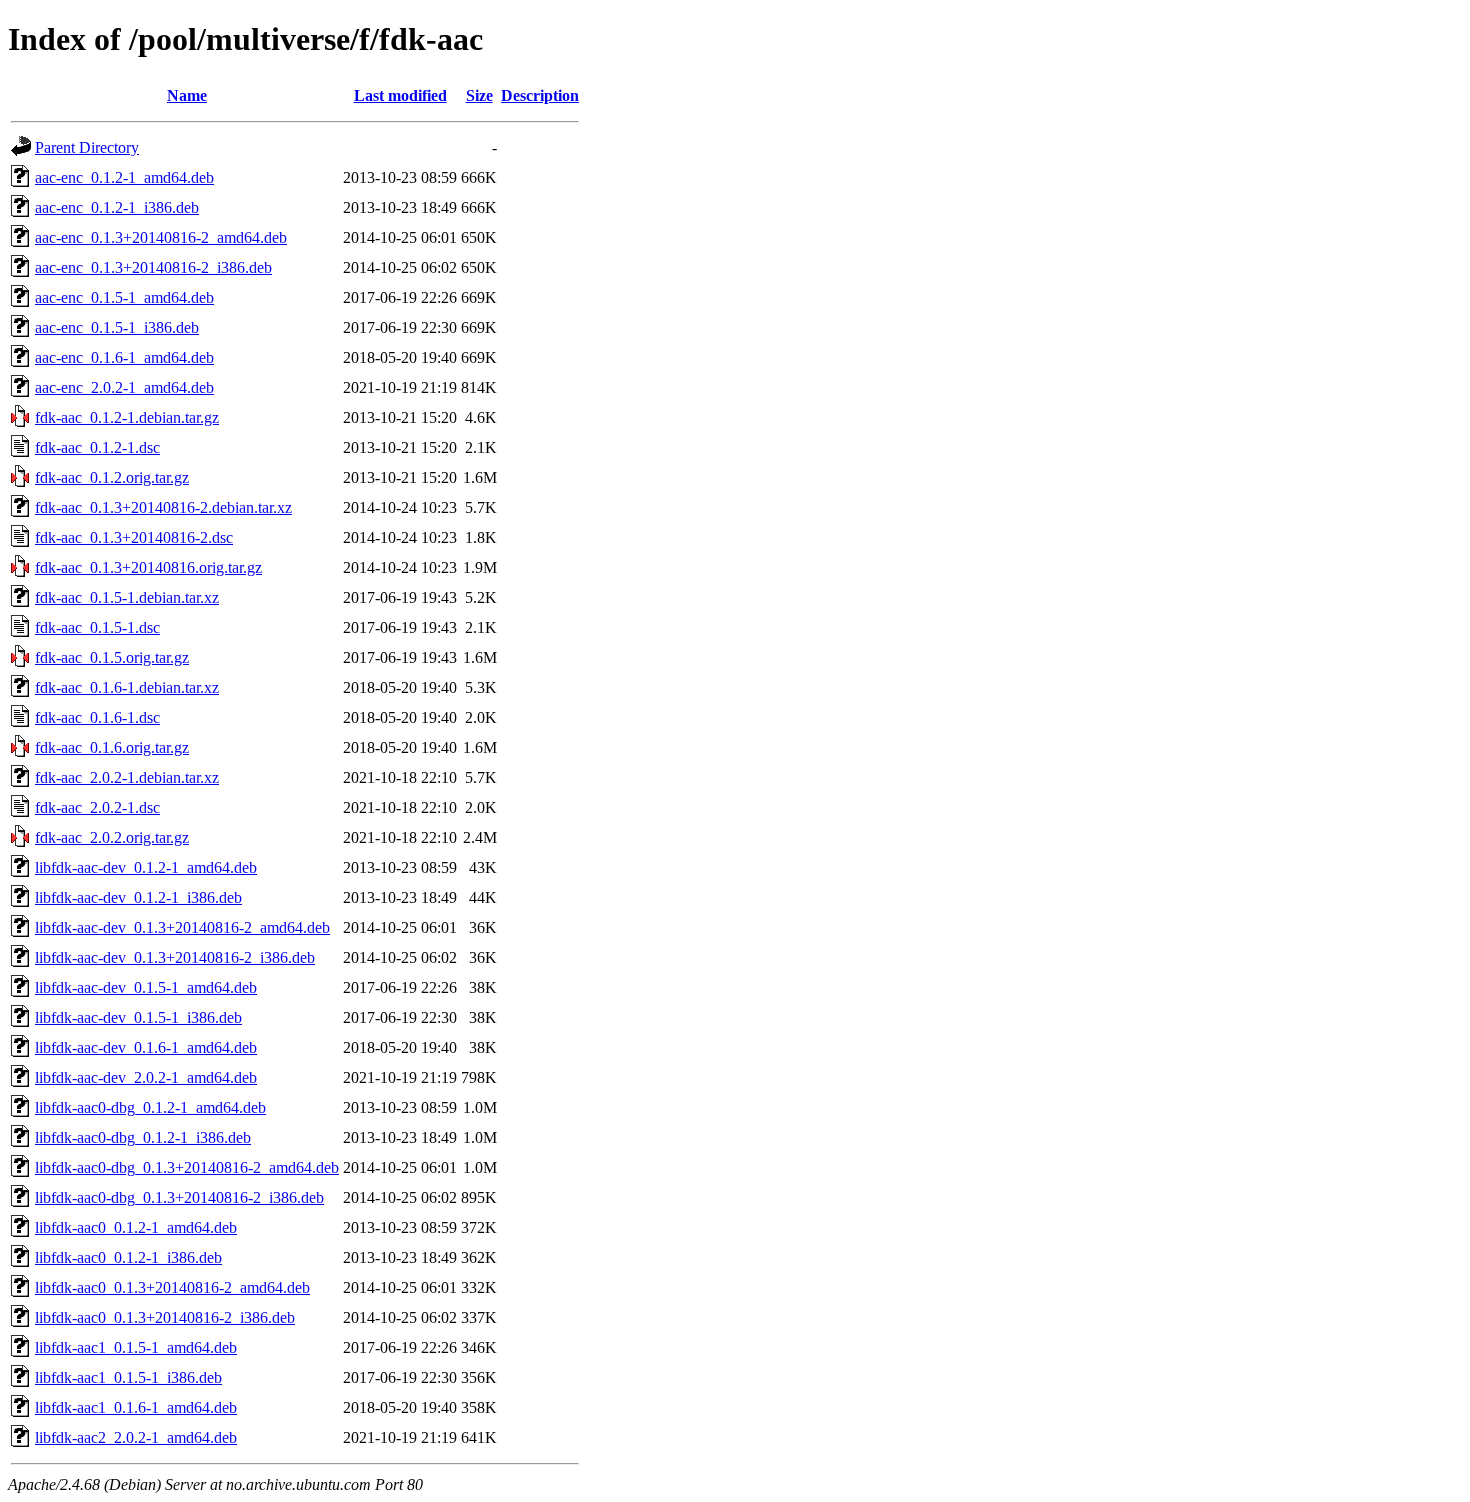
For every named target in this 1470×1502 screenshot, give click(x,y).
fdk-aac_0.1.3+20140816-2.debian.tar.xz (163, 507)
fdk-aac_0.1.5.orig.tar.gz (112, 657)
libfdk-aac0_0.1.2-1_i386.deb (128, 1257)
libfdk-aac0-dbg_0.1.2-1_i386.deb (143, 1137)
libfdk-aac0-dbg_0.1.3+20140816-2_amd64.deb (187, 1167)
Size (479, 95)
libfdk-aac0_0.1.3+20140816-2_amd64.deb (172, 1287)
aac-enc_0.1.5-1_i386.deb (117, 327)
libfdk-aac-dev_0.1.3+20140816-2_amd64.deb (182, 927)
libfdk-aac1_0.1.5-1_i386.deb (128, 1377)
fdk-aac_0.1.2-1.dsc (97, 447)
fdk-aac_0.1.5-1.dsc (97, 627)
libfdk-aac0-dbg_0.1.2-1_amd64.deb (150, 1107)
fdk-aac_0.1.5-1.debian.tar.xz (127, 597)
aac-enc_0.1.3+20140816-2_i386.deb (153, 267)
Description (540, 95)
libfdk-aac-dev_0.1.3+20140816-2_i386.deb (175, 957)
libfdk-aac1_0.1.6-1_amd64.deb (136, 1407)
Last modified (400, 95)
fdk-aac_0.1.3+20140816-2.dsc (134, 537)
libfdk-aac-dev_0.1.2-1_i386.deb (138, 897)
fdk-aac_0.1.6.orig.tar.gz (112, 747)
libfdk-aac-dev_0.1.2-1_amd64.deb (146, 867)
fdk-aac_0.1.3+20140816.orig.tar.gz (148, 567)
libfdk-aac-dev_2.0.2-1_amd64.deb (146, 1077)
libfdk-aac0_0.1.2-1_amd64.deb (136, 1227)
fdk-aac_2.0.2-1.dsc (97, 807)
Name (187, 95)
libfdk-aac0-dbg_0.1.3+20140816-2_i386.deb (179, 1197)
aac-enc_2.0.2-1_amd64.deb (124, 387)
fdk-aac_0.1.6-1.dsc (97, 717)
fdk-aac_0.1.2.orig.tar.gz (112, 477)
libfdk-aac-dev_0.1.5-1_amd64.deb (146, 987)
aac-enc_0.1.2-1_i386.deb (117, 207)
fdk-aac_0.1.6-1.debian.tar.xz (127, 687)
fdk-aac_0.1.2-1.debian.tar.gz (127, 417)
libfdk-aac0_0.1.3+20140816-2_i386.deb (165, 1317)
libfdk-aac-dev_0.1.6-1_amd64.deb (146, 1047)
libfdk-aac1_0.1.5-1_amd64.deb (136, 1347)
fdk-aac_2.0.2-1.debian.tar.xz (127, 777)
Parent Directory (87, 147)
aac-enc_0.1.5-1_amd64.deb (124, 297)
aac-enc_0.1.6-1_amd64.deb (124, 357)
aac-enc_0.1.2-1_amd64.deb (124, 177)
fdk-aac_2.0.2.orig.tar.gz (112, 837)
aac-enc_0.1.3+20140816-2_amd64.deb (161, 237)
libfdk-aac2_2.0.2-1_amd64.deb (136, 1437)
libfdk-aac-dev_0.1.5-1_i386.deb (138, 1017)
